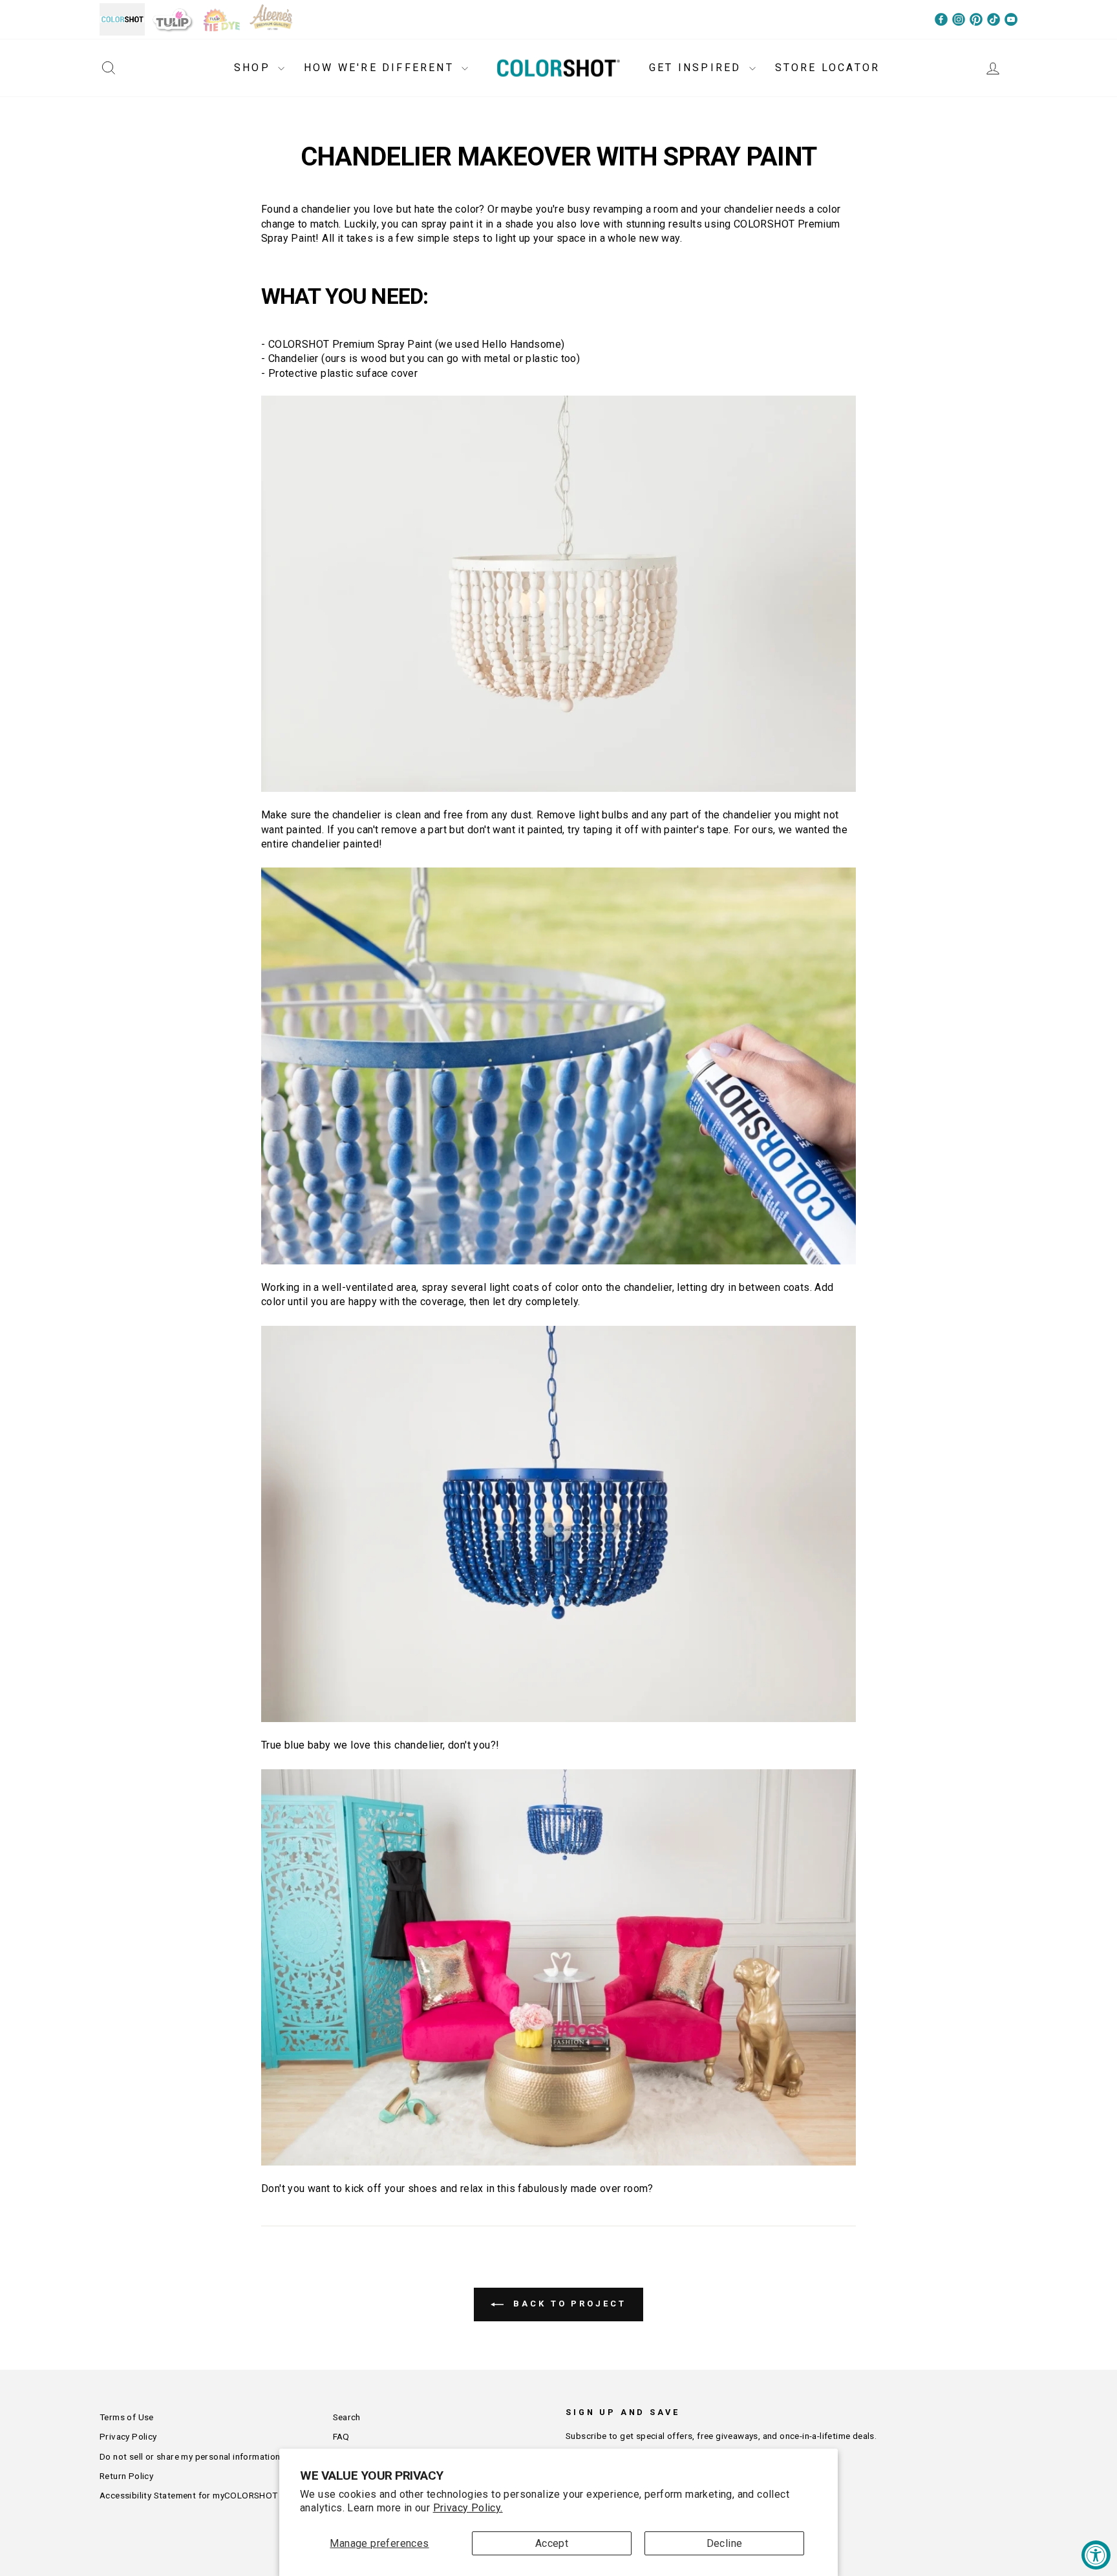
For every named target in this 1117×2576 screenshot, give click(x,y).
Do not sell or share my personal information (190, 2456)
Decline (725, 2543)
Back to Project (567, 2304)
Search (347, 2417)
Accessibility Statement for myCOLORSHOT (189, 2495)
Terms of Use (127, 2417)
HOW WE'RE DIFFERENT (381, 68)
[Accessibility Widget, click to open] (1096, 2555)
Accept (552, 2543)
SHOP (254, 68)
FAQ (341, 2436)
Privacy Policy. (468, 2508)
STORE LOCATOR (828, 68)
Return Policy (126, 2476)
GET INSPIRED (697, 68)
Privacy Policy (128, 2436)
